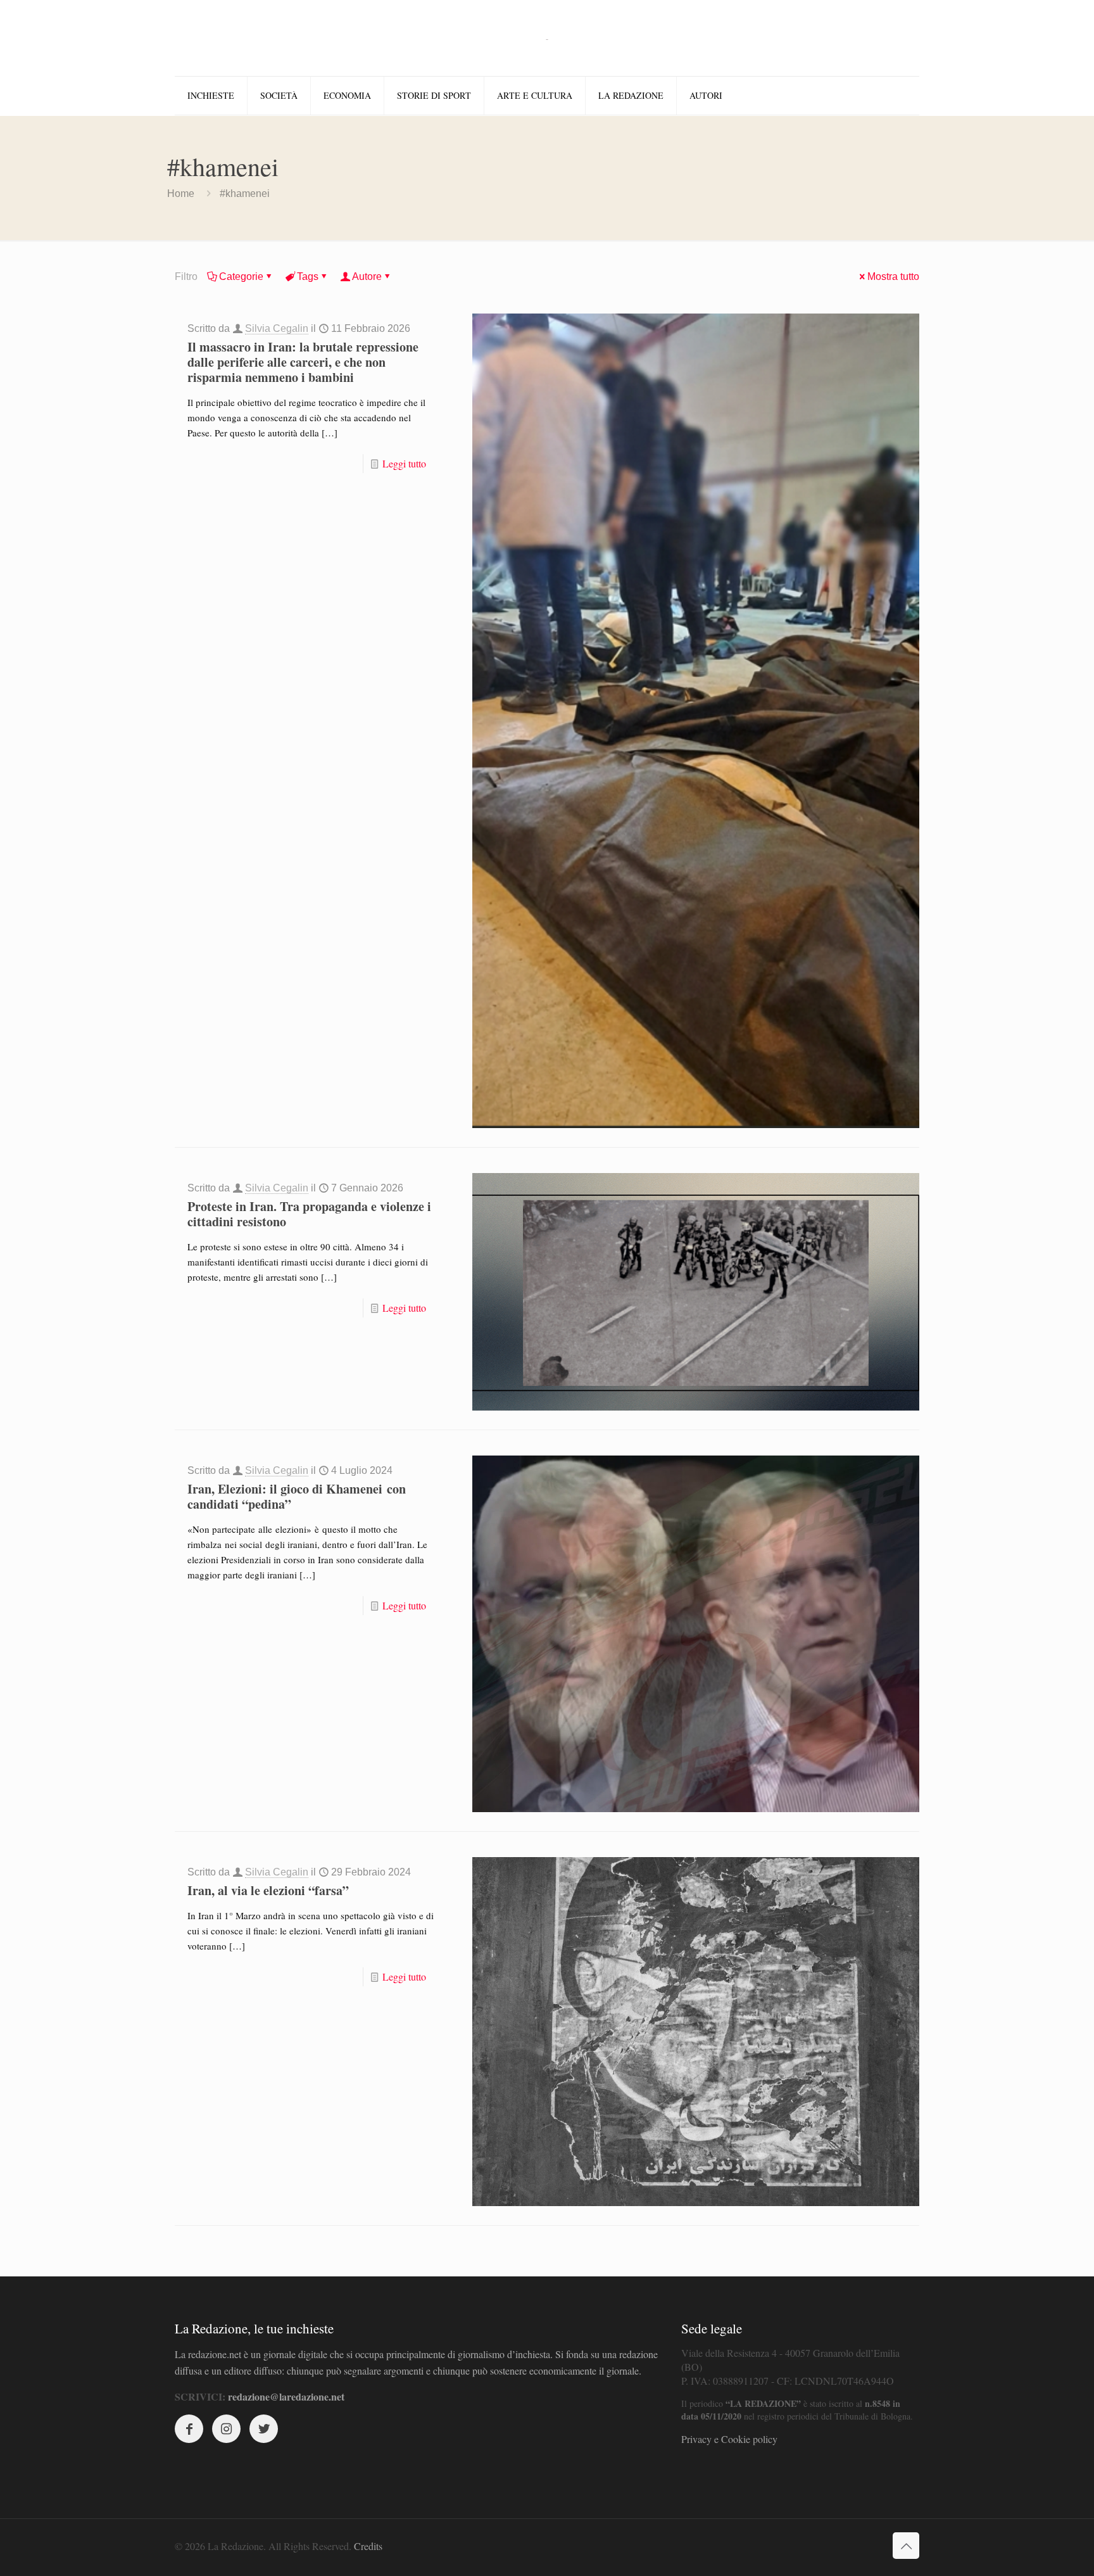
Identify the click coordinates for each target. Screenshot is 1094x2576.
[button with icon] (189, 2429)
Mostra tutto (893, 276)
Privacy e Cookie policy (729, 2439)
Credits (368, 2546)
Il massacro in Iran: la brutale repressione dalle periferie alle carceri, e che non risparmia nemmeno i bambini (303, 362)
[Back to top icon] (906, 2546)
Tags (308, 276)
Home (181, 194)
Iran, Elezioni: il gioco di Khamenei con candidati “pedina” (297, 1496)
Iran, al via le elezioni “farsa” (268, 1890)
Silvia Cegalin (277, 328)
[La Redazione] (547, 38)
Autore (367, 276)
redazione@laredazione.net (286, 2396)
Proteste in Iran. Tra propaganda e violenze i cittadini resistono (309, 1214)
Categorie (241, 276)
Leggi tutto (404, 463)
